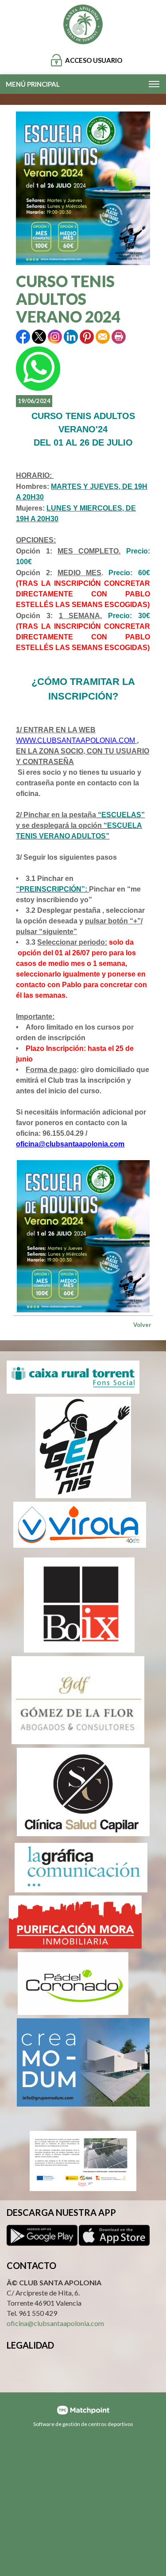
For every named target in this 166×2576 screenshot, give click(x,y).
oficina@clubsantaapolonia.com (70, 1144)
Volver (142, 1325)
